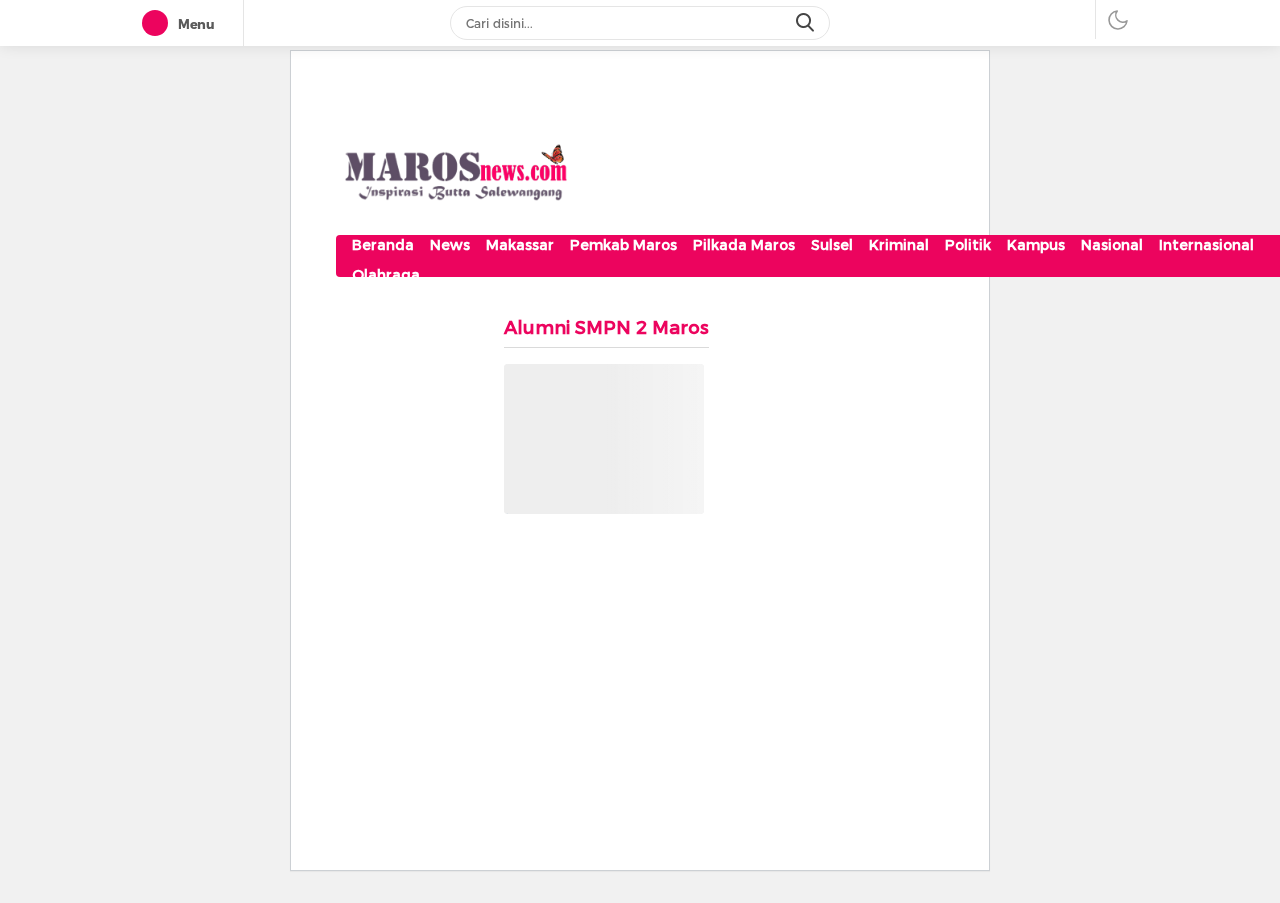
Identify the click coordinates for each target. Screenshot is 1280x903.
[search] (807, 23)
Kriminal (899, 245)
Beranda (383, 245)
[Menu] (159, 24)
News (450, 245)
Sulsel (832, 245)
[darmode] (1118, 19)
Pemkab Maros (623, 245)
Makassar (520, 245)
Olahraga (386, 275)
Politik (968, 245)
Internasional (1206, 245)
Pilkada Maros (744, 245)
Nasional (1112, 245)
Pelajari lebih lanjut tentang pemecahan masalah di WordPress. (592, 487)
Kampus (1036, 245)
